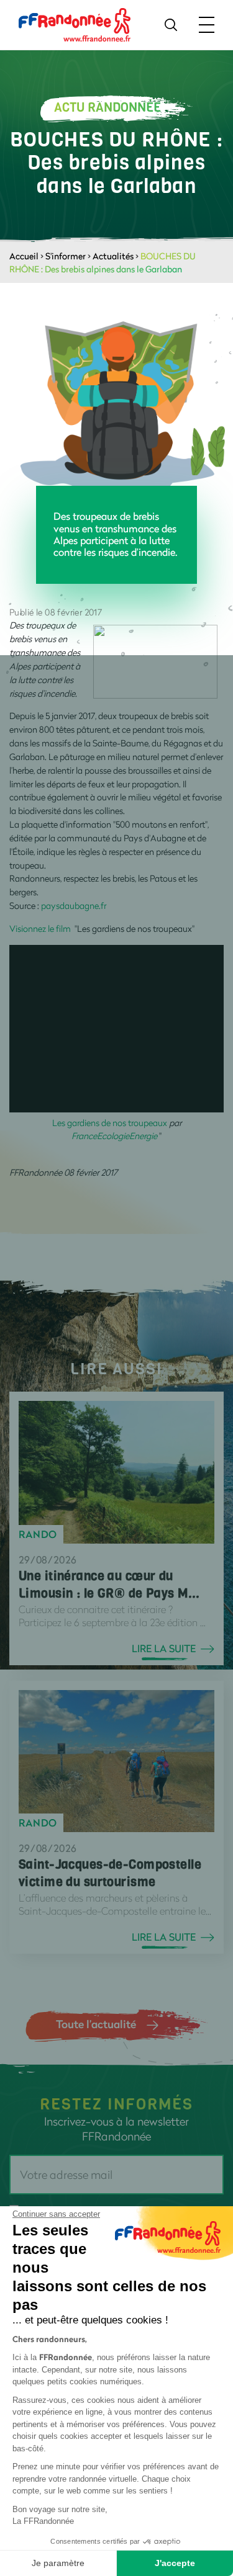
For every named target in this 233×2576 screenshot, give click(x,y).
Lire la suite (164, 1648)
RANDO (38, 1534)
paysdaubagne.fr (75, 906)
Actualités (113, 256)
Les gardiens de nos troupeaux (110, 1123)
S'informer (66, 256)
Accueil (24, 256)
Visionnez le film (42, 928)
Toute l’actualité (96, 2024)
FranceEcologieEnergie (114, 1136)
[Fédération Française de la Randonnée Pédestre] (75, 24)
